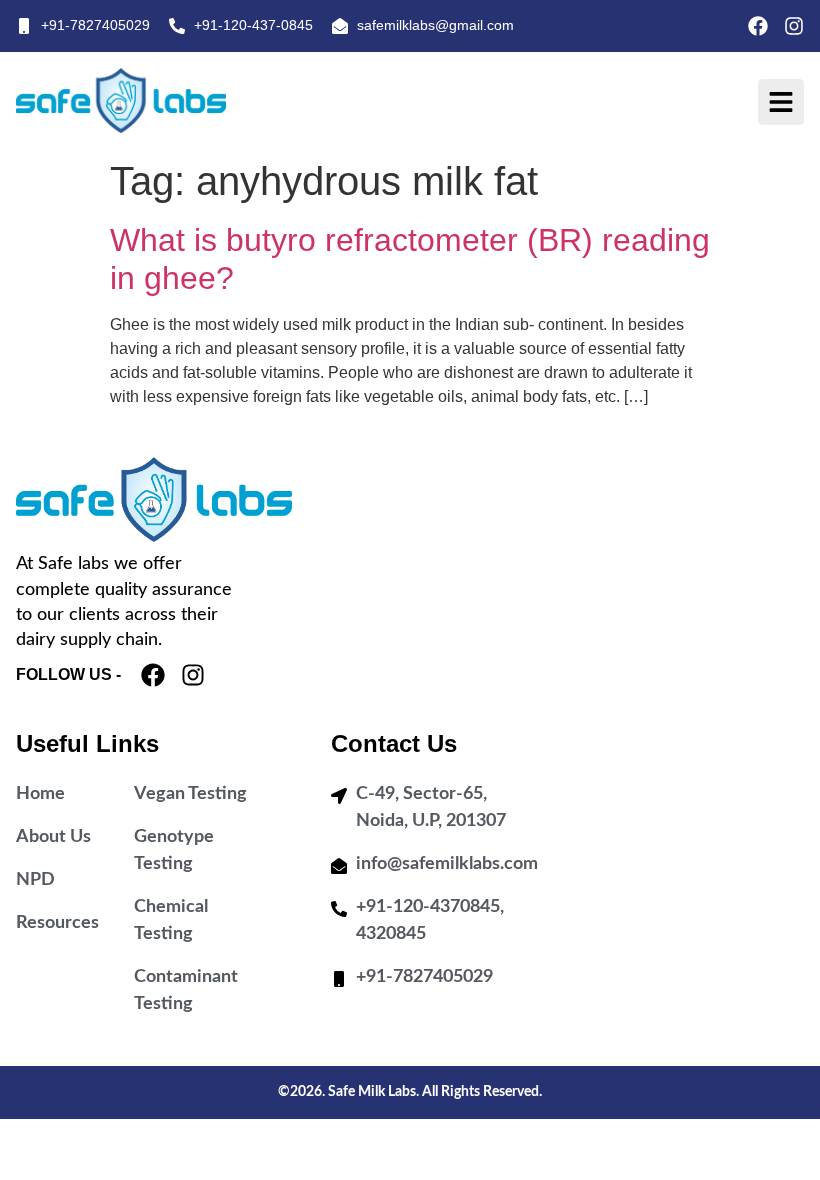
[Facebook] (758, 26)
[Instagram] (794, 26)
